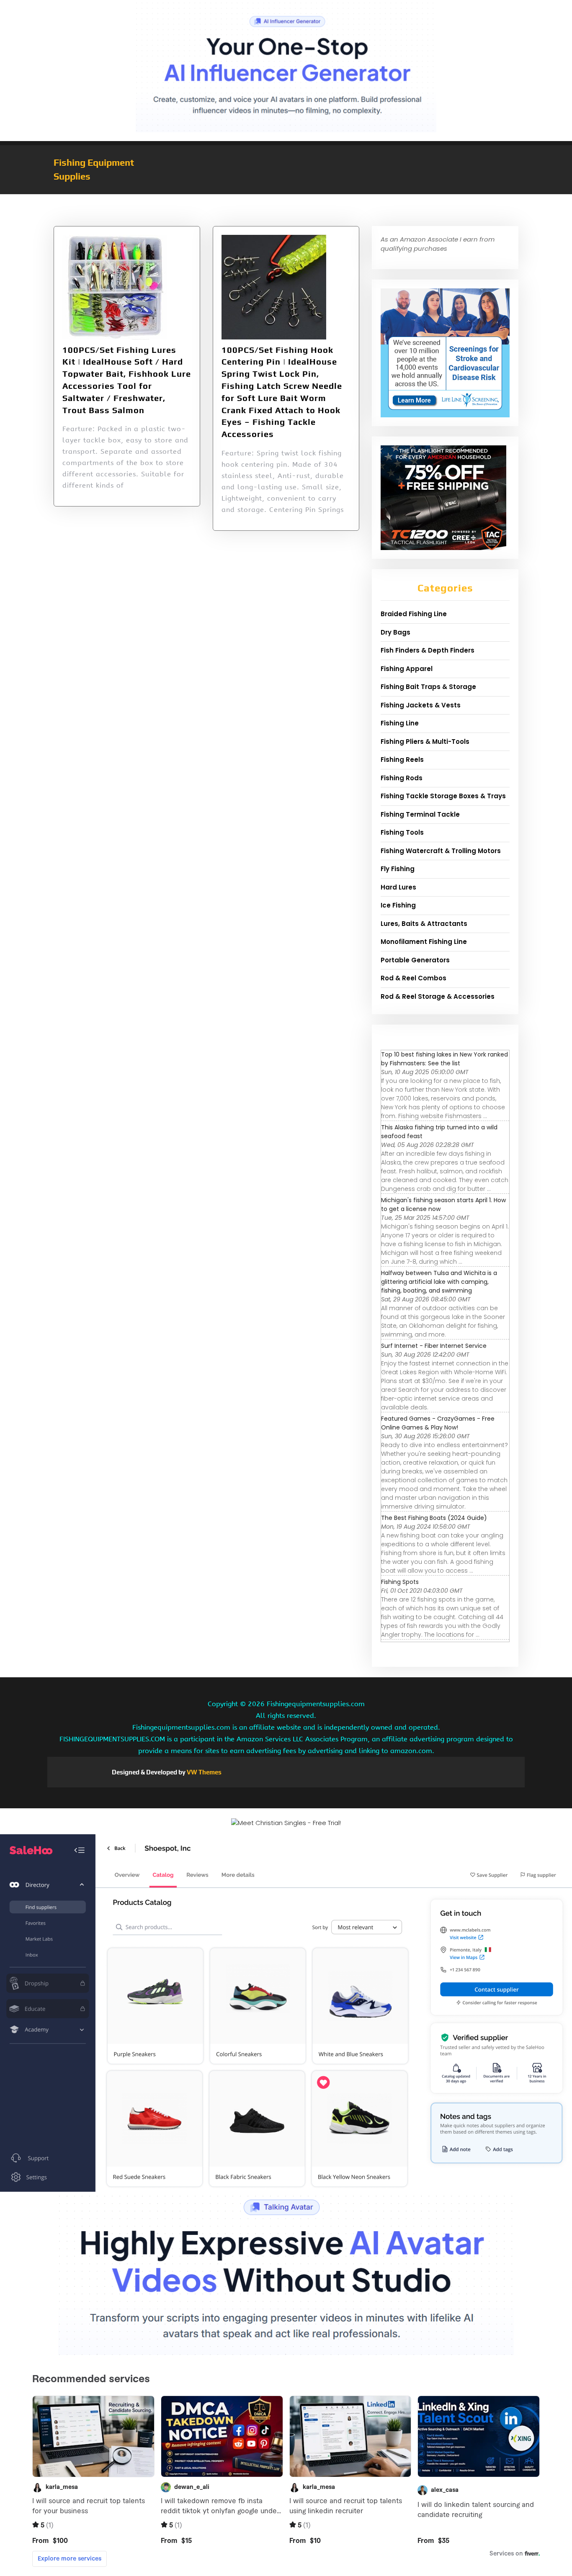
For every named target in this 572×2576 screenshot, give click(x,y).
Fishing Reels (402, 760)
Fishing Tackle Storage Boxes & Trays (443, 796)
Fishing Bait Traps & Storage (428, 687)
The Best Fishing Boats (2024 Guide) (434, 1518)
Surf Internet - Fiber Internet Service (434, 1346)
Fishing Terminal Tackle (420, 814)
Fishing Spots (400, 1582)
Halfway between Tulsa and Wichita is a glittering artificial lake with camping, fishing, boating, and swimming (439, 1282)
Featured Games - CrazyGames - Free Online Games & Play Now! (438, 1423)
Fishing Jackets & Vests (421, 705)
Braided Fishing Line (414, 614)
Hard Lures (398, 887)
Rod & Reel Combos (414, 978)
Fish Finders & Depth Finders (428, 650)
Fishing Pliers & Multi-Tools (425, 742)
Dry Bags (396, 632)
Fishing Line (400, 723)
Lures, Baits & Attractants (424, 924)
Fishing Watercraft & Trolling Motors (441, 851)
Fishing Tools (402, 832)
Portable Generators (415, 960)
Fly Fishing (398, 869)
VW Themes (204, 1772)
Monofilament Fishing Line (424, 942)
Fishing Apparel (407, 669)
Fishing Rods (402, 778)
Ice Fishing (398, 905)
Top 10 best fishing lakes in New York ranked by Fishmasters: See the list (444, 1059)
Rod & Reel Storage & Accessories (438, 996)
